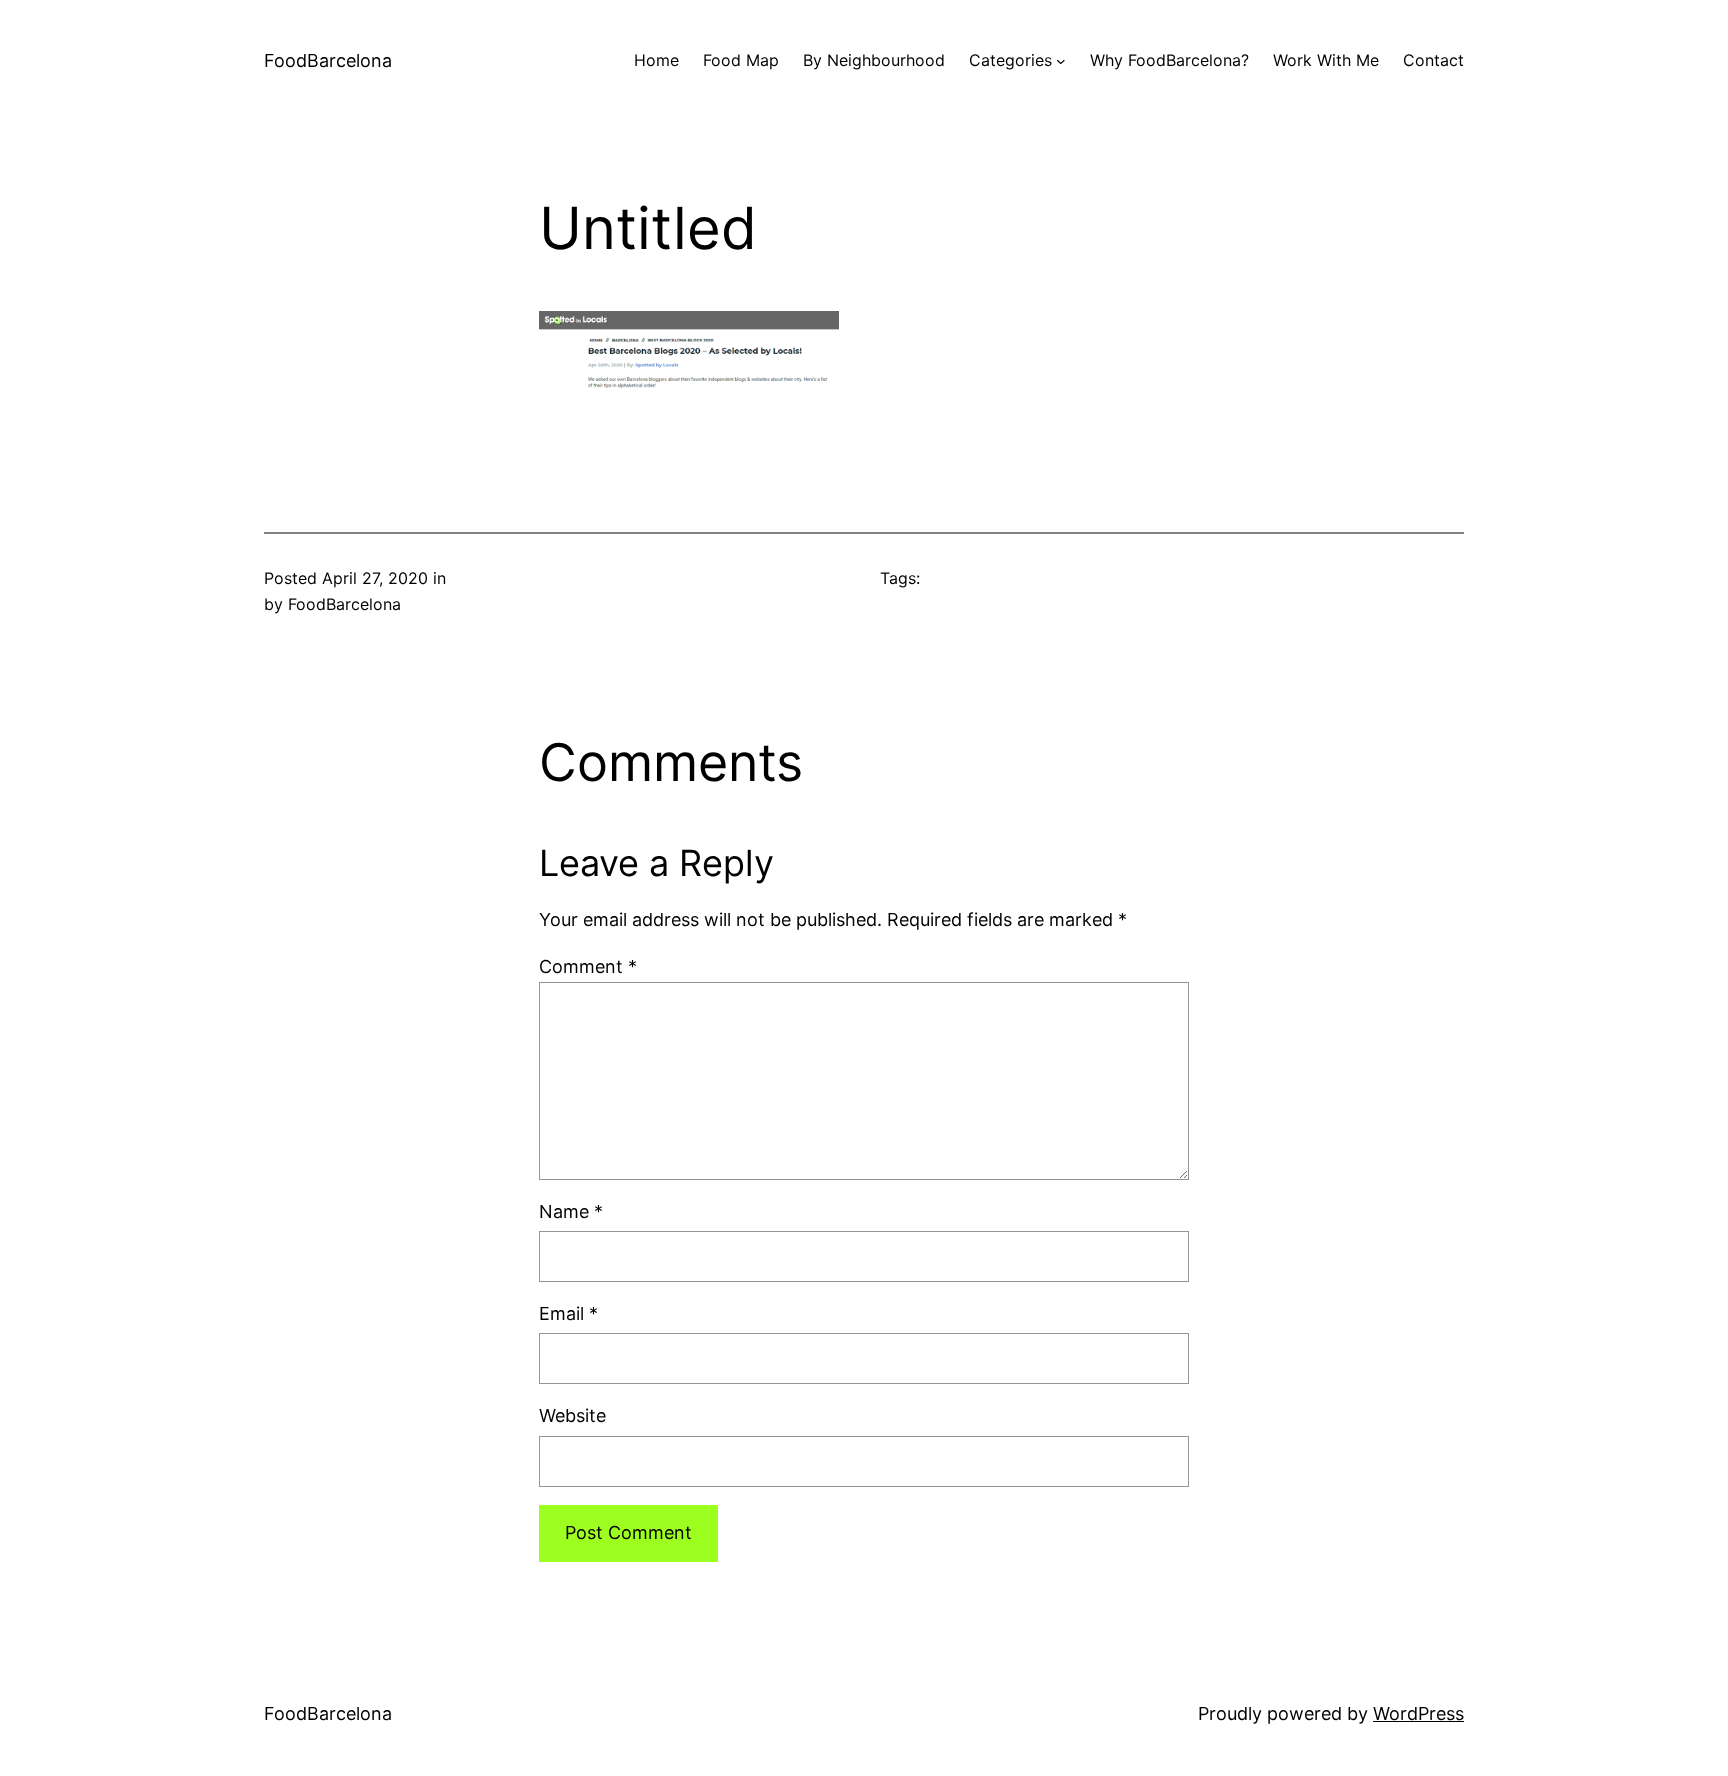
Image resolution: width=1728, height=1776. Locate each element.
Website (572, 1415)
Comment (588, 966)
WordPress (1418, 1713)
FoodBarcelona (328, 60)
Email (568, 1313)
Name (571, 1211)
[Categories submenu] (1061, 61)
